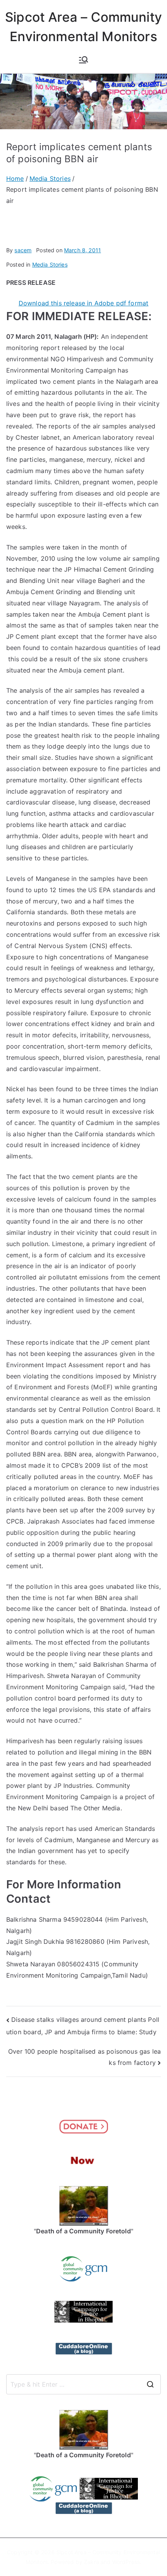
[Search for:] (83, 2384)
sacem (23, 250)
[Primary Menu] (83, 60)
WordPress (126, 2562)
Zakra (91, 2562)
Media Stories (50, 264)
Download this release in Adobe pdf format (84, 303)
